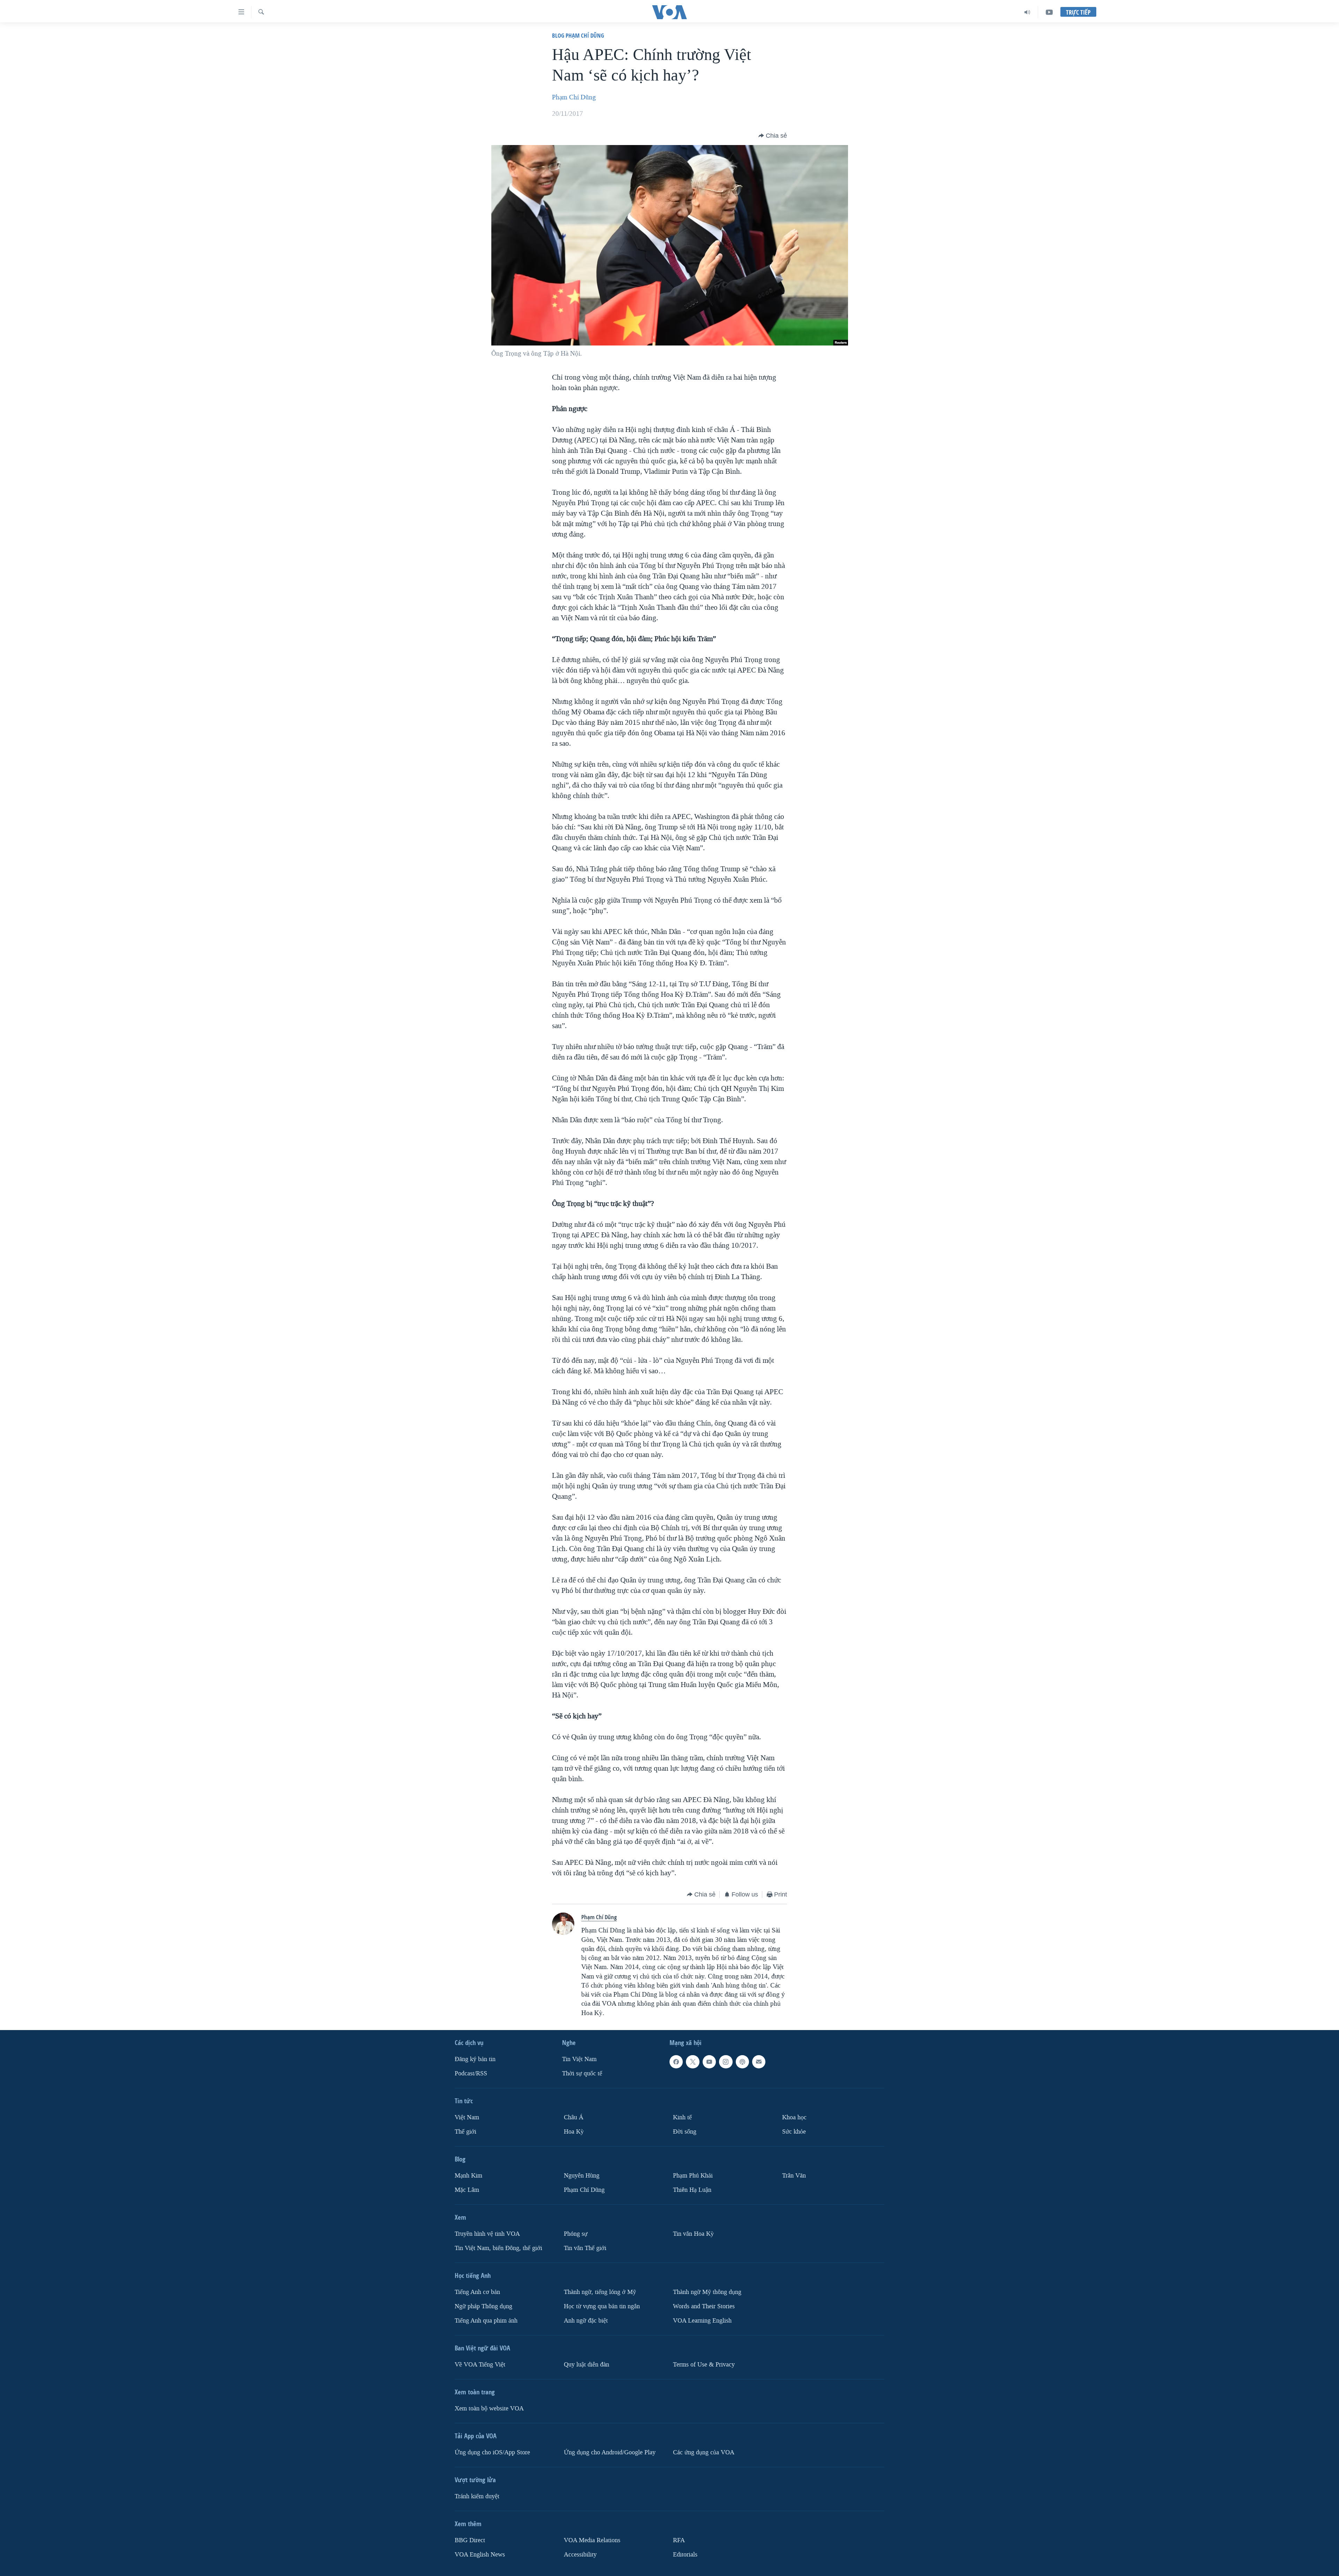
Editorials (685, 2555)
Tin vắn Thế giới (585, 2248)
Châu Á (574, 2117)
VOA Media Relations (592, 2540)
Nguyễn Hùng (582, 2176)
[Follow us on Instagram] (726, 2062)
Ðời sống (685, 2132)
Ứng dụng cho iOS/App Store (492, 2452)
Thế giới (466, 2132)
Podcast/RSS (471, 2073)
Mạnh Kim (468, 2176)
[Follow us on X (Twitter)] (693, 2062)
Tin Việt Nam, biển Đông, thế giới (498, 2248)
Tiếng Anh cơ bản (477, 2292)
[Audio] (1027, 12)
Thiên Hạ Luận (692, 2190)
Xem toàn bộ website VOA (489, 2408)
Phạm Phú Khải (693, 2176)
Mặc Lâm (467, 2190)
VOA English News (480, 2555)
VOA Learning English (702, 2321)
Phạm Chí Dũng (574, 97)
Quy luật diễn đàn (587, 2365)
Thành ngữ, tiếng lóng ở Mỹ (600, 2292)
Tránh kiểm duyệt (477, 2496)
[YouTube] (1049, 12)
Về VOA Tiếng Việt (480, 2365)
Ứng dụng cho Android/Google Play (610, 2452)
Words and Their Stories (704, 2306)
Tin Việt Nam (579, 2059)
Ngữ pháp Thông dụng (483, 2306)
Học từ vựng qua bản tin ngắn (602, 2306)
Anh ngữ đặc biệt (586, 2321)
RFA (679, 2540)
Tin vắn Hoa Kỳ (693, 2234)
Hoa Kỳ (574, 2132)
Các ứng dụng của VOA (704, 2452)
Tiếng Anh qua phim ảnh (486, 2321)
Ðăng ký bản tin (475, 2059)
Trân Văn (794, 2176)
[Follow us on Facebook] (676, 2062)
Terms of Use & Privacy (704, 2365)
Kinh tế (682, 2117)
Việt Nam (467, 2117)
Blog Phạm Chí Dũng (578, 35)
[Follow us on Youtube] (709, 2062)
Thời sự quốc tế (582, 2073)
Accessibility (580, 2555)
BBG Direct (470, 2540)
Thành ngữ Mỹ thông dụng (707, 2292)
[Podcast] (742, 2062)
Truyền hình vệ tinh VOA (487, 2234)
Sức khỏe (794, 2132)
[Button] (773, 136)
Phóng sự (576, 2234)
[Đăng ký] (759, 2062)
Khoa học (794, 2117)
